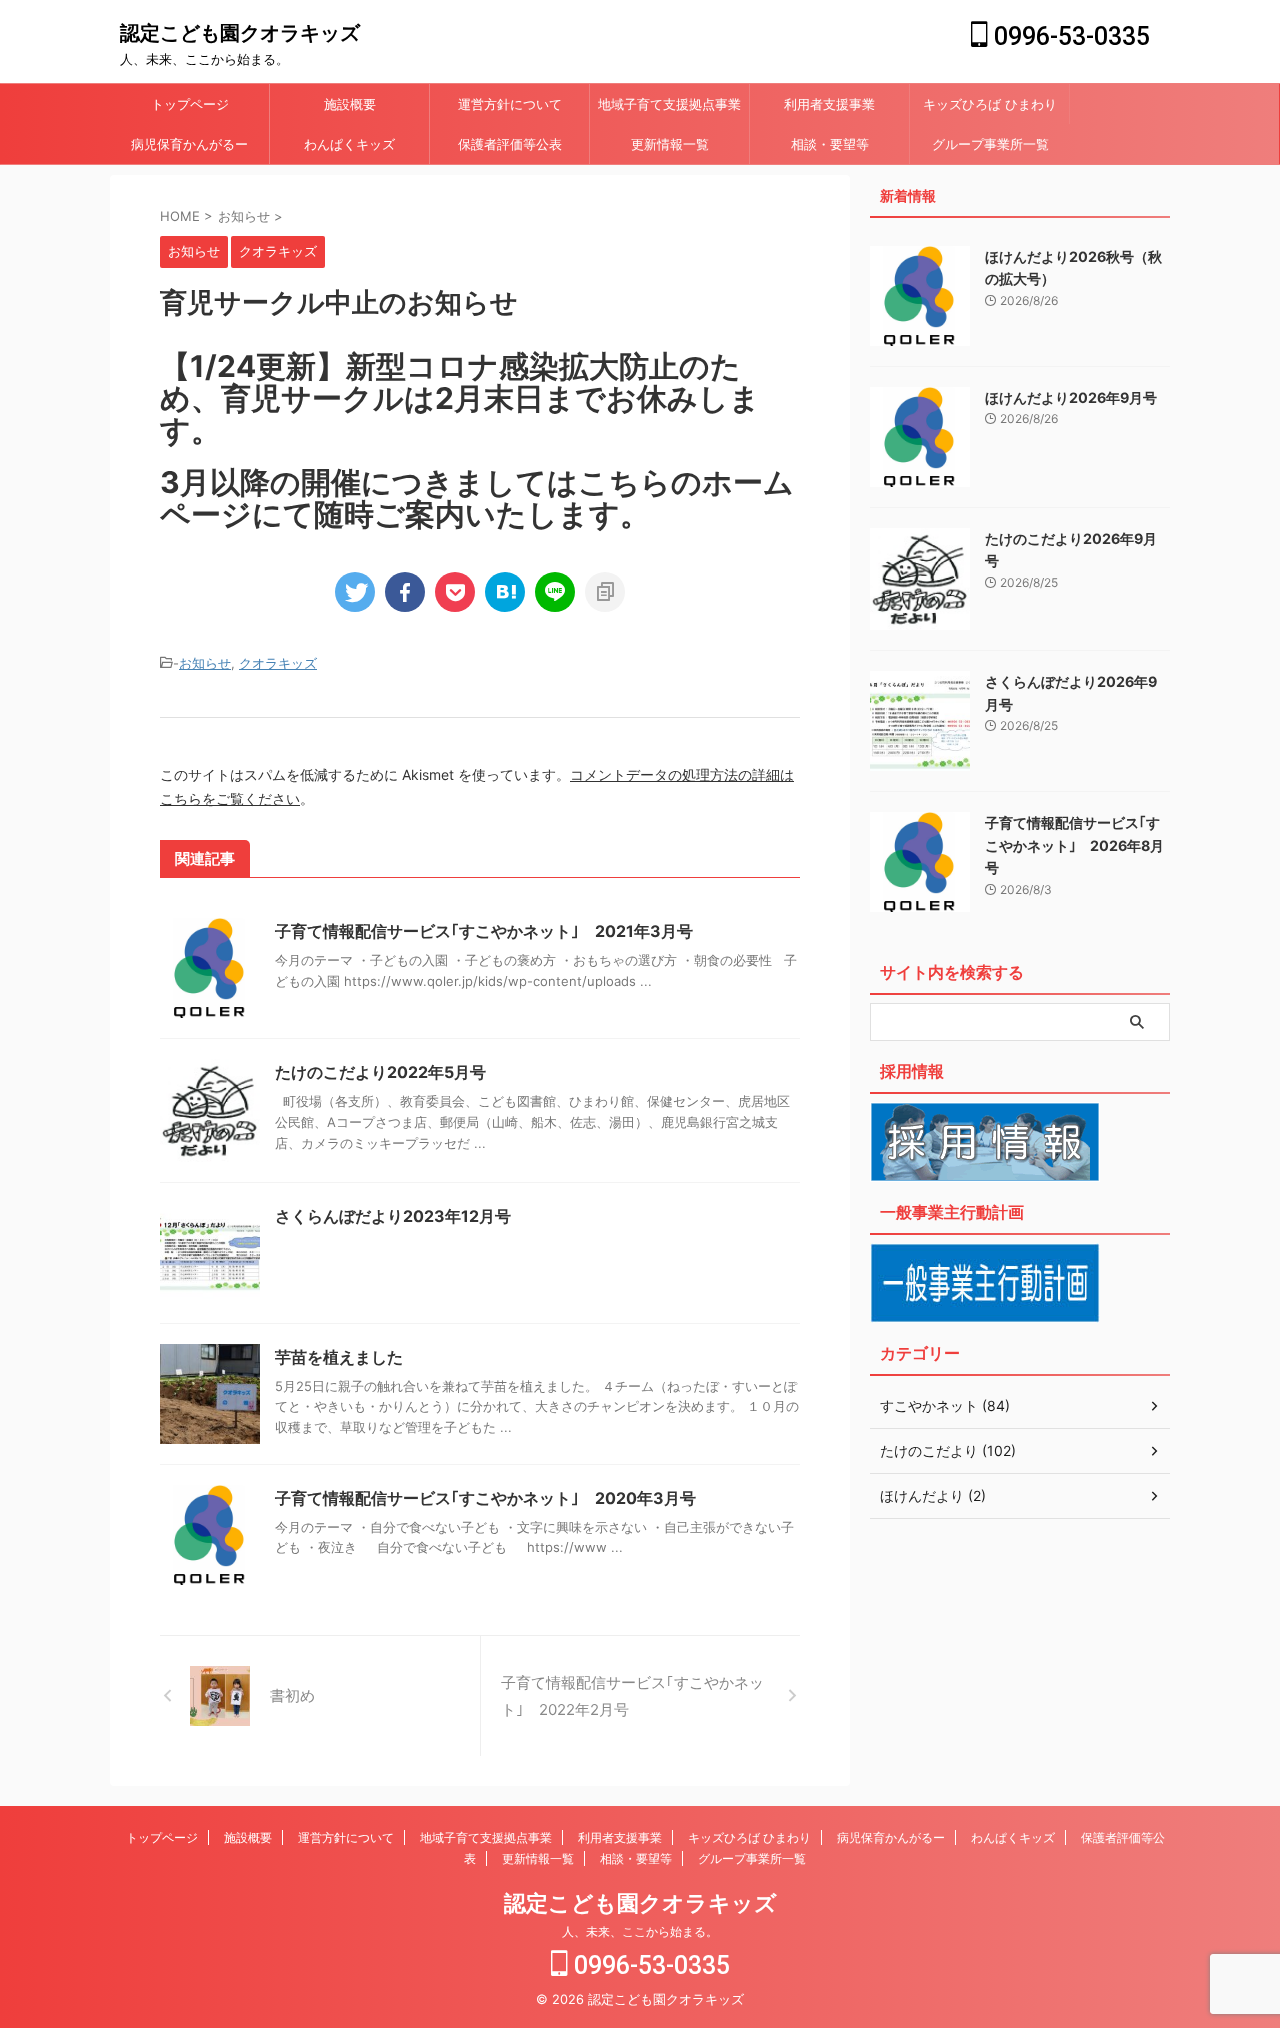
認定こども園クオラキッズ (240, 33)
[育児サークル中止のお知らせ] (505, 592)
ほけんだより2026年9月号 (1071, 397)
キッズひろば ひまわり (990, 104)
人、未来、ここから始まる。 (640, 1931)
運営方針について (510, 104)
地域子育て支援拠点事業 (669, 104)
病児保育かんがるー (189, 144)
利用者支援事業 (829, 104)
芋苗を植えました (339, 1357)
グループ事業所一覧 (990, 144)
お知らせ (205, 663)
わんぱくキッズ (349, 144)
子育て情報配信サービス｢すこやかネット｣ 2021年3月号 (484, 931)
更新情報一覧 (670, 144)
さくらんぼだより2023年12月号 (393, 1216)
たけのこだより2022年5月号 (380, 1072)
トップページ (190, 104)
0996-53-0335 (1069, 36)
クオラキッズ (278, 663)
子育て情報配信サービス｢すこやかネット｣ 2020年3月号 (485, 1498)
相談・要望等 (830, 144)
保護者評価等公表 (510, 144)
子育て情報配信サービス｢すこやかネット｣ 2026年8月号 (1074, 845)
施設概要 (350, 104)
